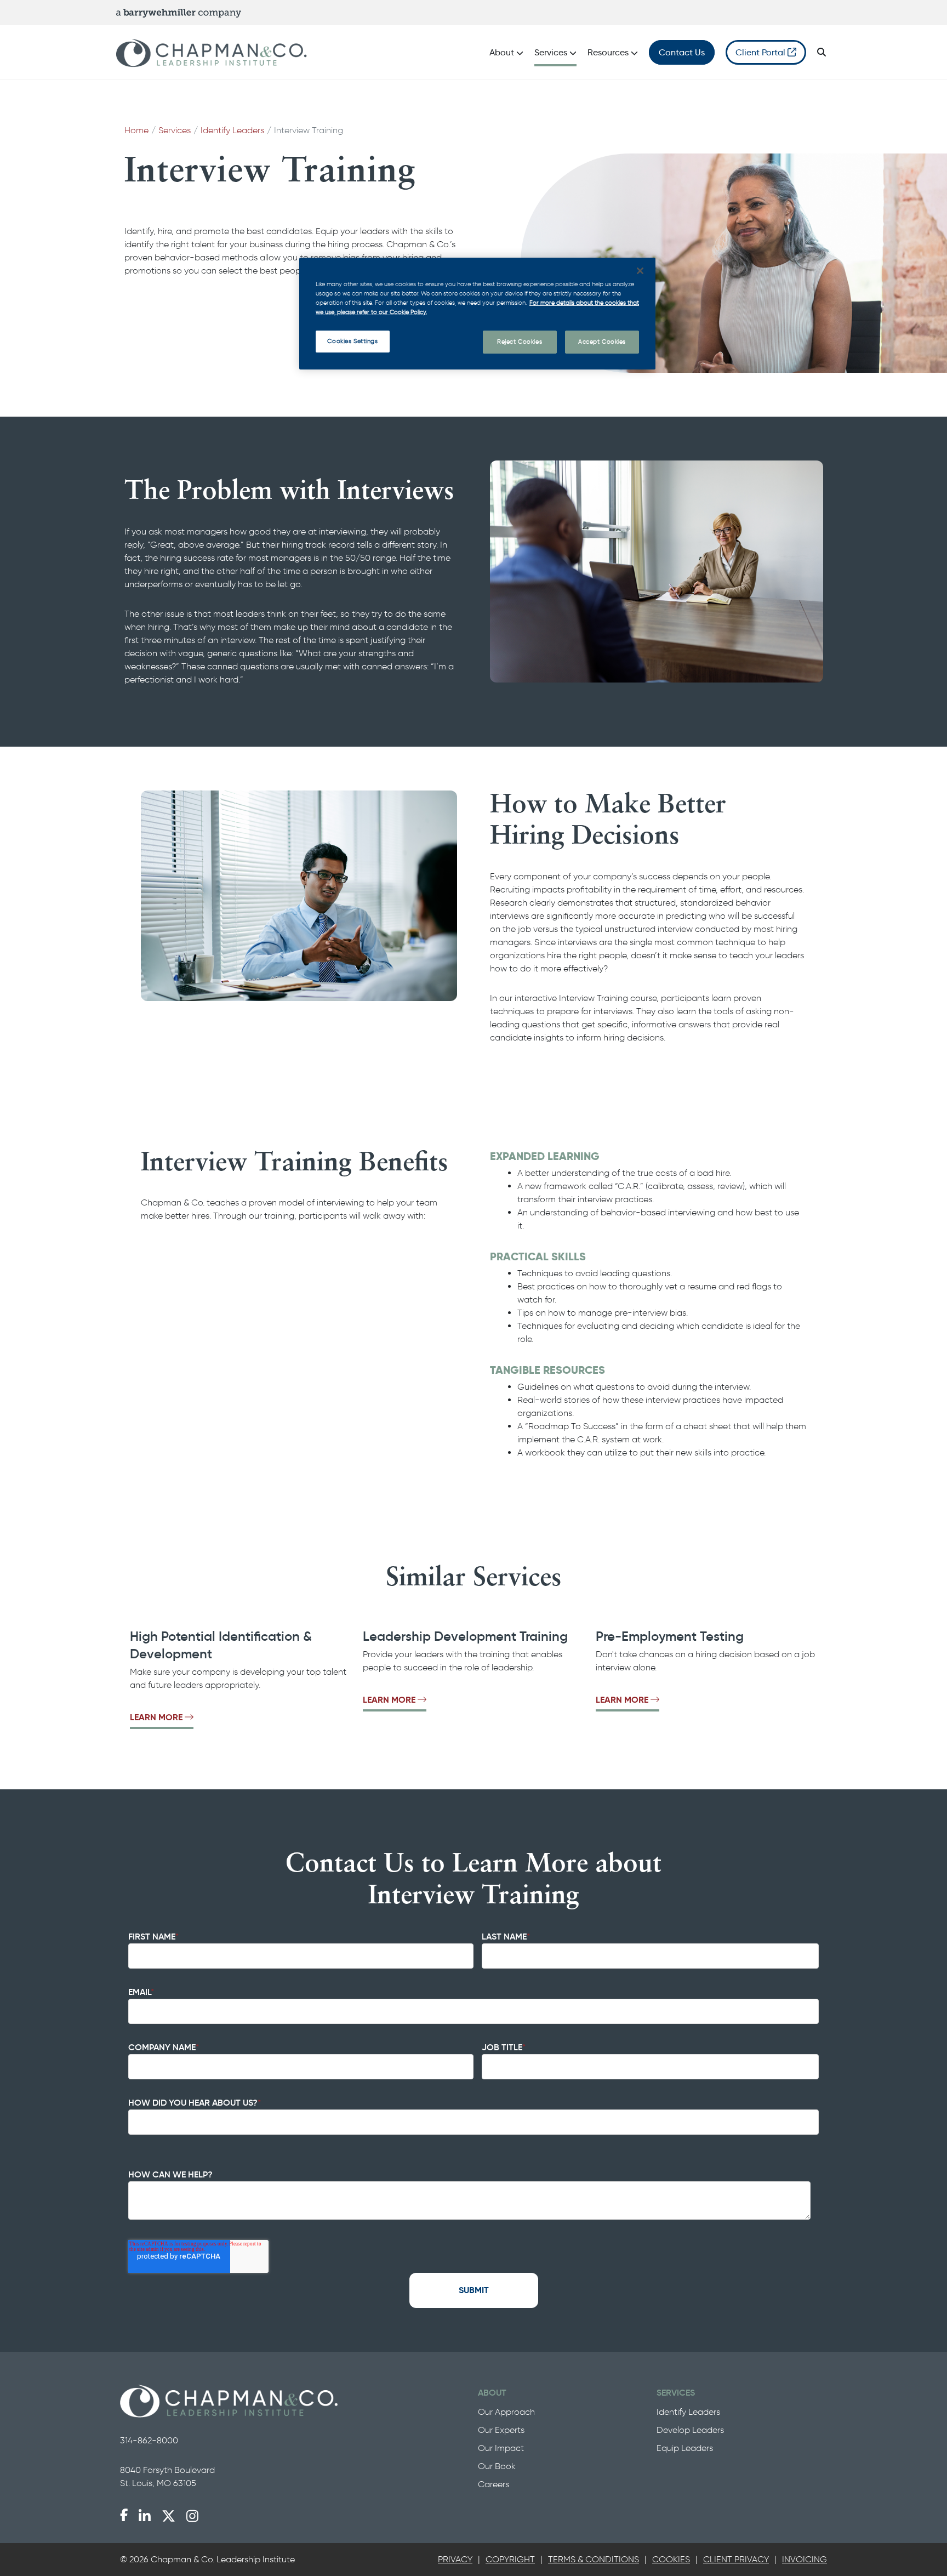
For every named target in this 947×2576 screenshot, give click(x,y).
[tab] (455, 2560)
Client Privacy (736, 2559)
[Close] (640, 271)
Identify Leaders (232, 130)
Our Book (497, 2466)
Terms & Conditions (594, 2559)
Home (136, 130)
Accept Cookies (602, 342)
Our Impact (501, 2448)
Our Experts (501, 2430)
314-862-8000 (149, 2440)
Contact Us (682, 52)
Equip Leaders (685, 2448)
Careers (494, 2484)
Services (175, 130)
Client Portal (761, 52)
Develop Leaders (690, 2430)
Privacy (455, 2559)
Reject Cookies (520, 342)
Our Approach (506, 2412)
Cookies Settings (352, 341)
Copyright (510, 2559)
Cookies (671, 2559)
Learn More (156, 1717)
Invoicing (805, 2559)
